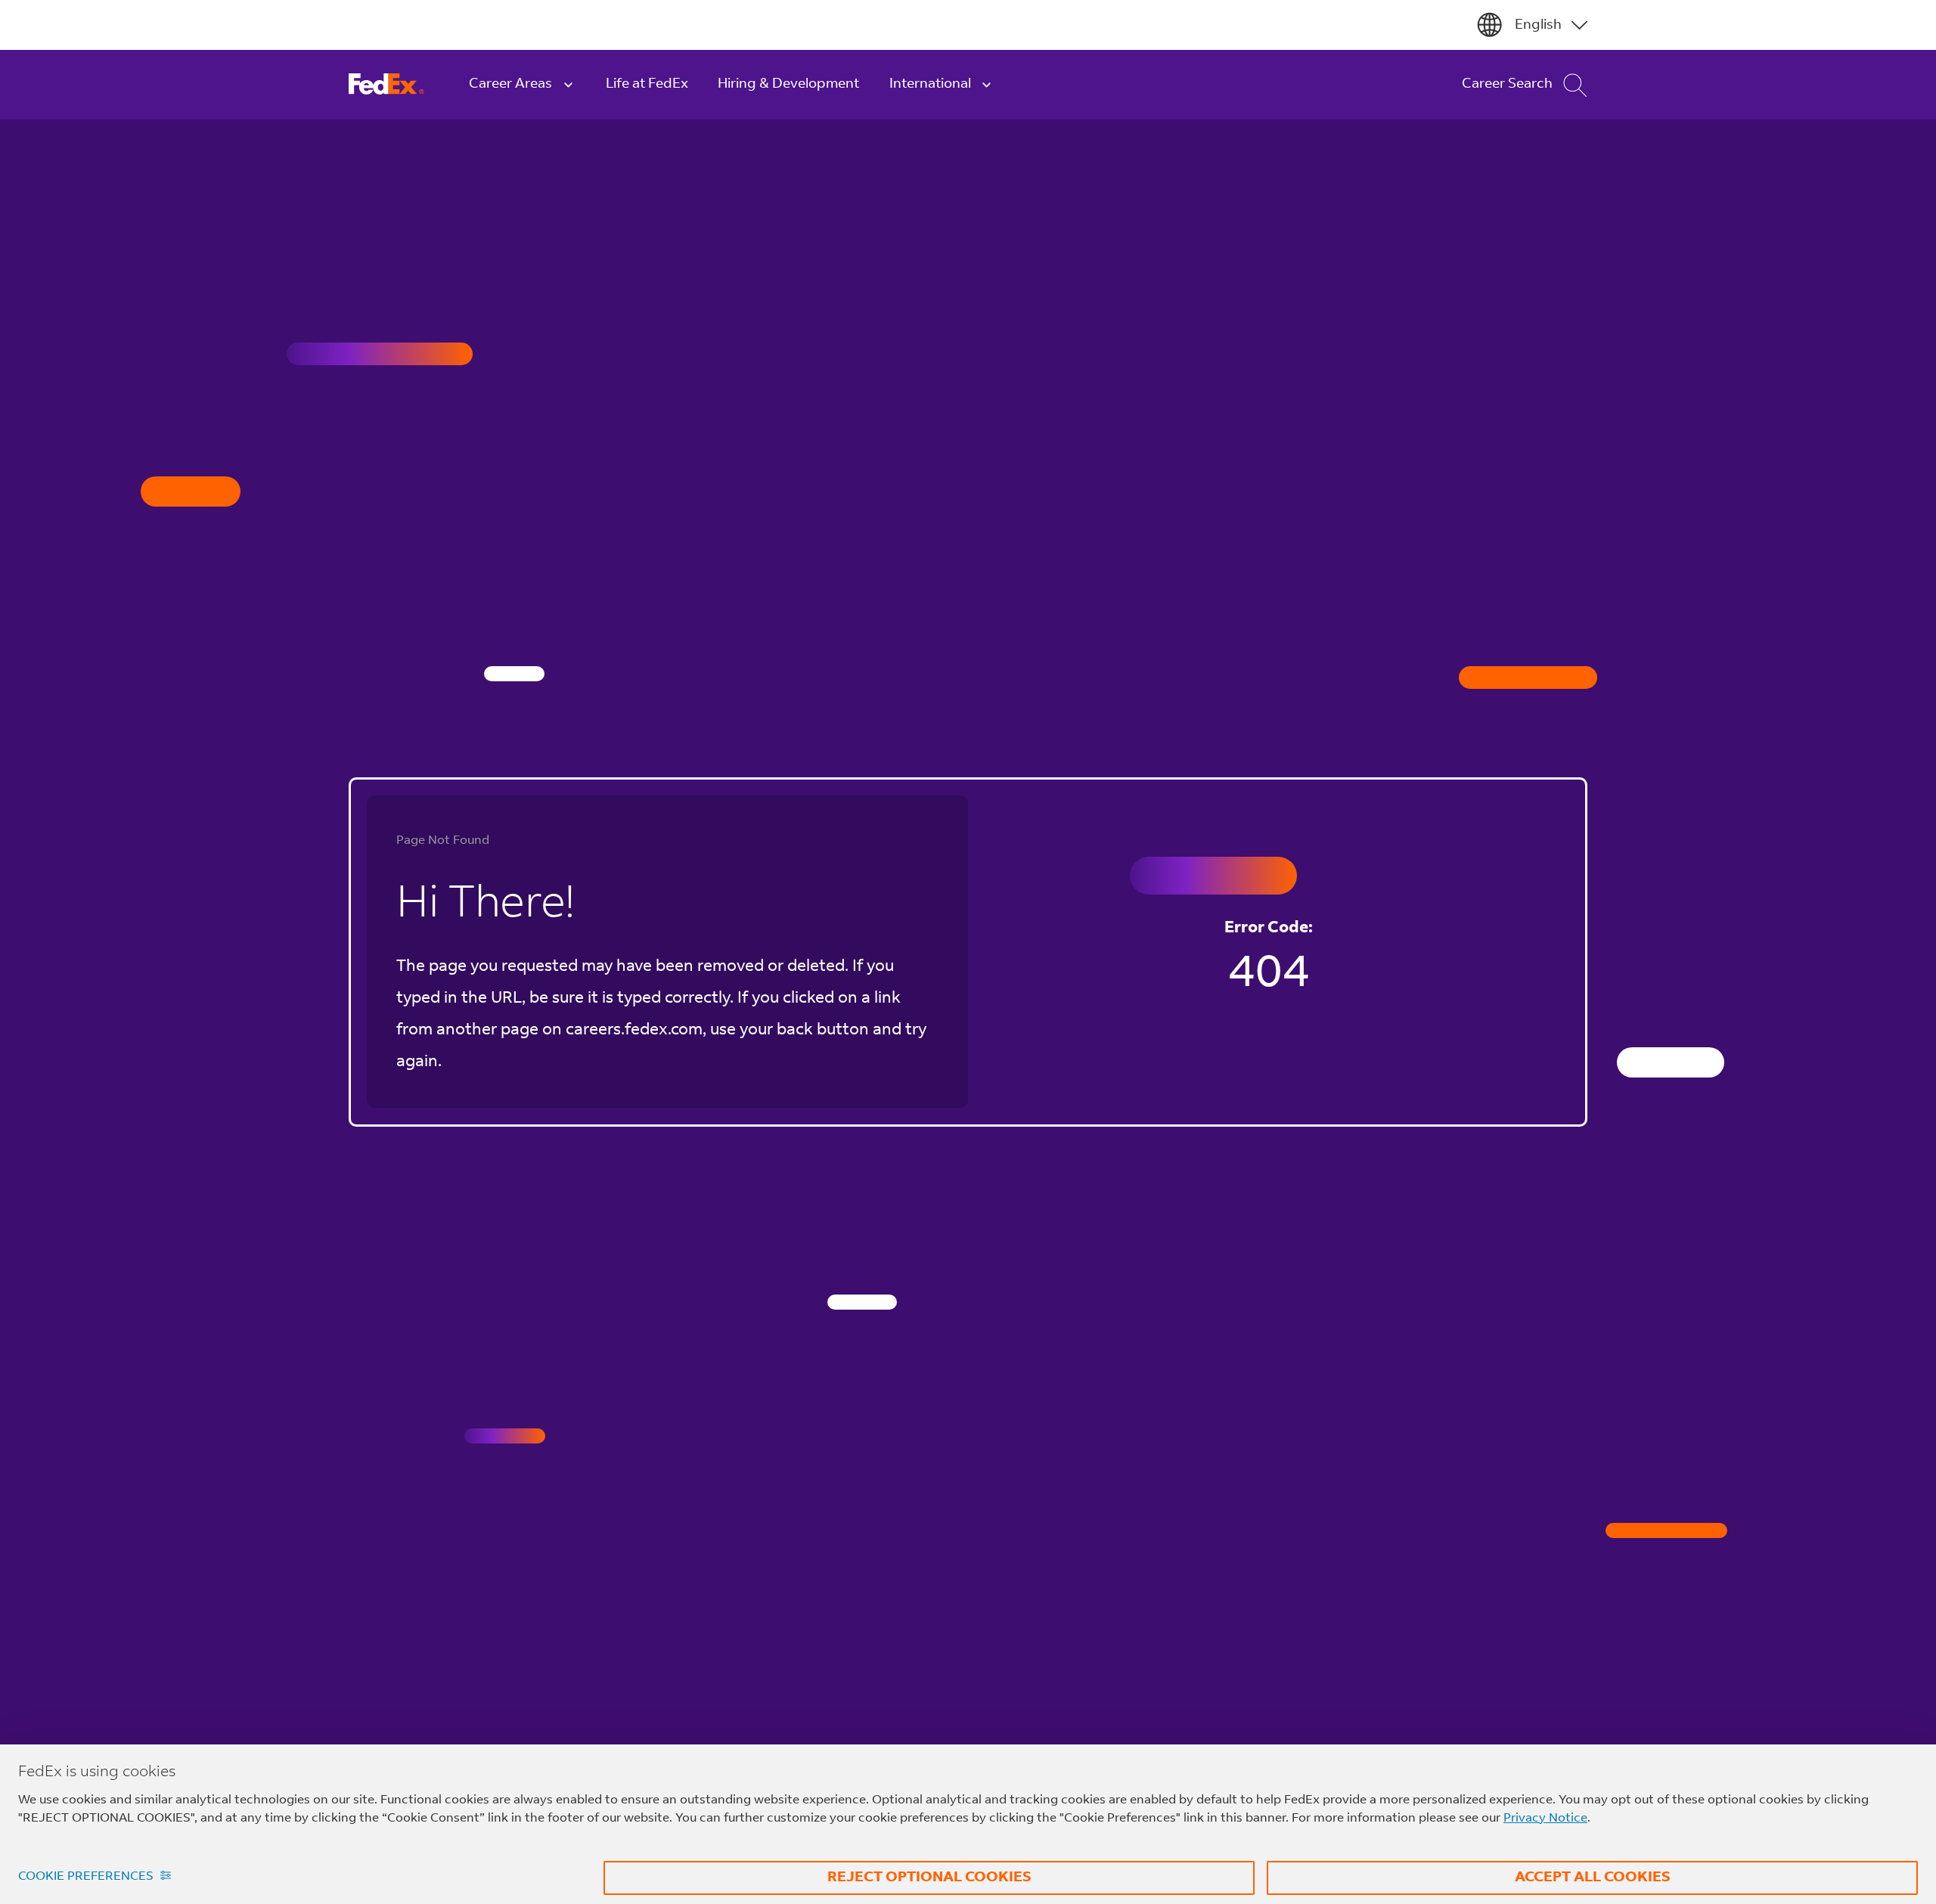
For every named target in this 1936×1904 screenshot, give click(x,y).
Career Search (1507, 84)
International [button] (930, 84)
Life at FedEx (647, 84)
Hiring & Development (788, 84)
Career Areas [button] (510, 84)
